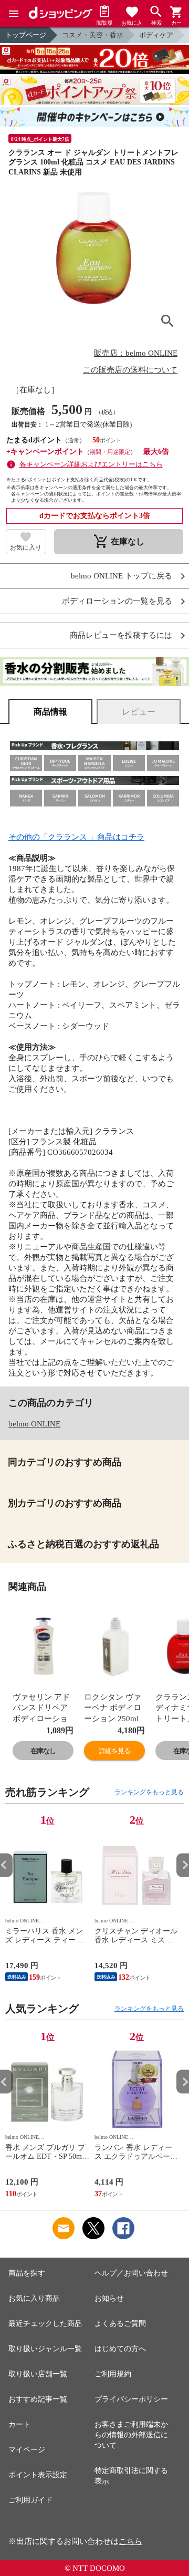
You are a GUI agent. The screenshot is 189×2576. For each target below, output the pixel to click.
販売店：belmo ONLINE (136, 353)
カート (19, 2424)
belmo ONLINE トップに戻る (122, 576)
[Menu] (14, 14)
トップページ (26, 35)
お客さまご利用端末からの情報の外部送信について (131, 2435)
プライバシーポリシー (131, 2399)
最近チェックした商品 (45, 2324)
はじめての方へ (120, 2349)
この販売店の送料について (130, 370)
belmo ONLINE (34, 1424)
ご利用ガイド (30, 2500)
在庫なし (43, 1751)
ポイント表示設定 (38, 2475)
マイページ (27, 2450)
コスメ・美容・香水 (93, 35)
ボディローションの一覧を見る (117, 601)
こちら (130, 2541)
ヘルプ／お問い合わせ (131, 2273)
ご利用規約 (113, 2374)
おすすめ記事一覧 (38, 2399)
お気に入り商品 (34, 2298)
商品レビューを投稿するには (121, 635)
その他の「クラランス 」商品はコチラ (76, 837)
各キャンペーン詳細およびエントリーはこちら (91, 464)
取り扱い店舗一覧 (38, 2374)
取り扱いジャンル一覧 (45, 2349)
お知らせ (109, 2298)
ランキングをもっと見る (149, 1792)
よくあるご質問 (120, 2324)
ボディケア (156, 35)
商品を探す (27, 2273)
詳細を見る (114, 1751)
